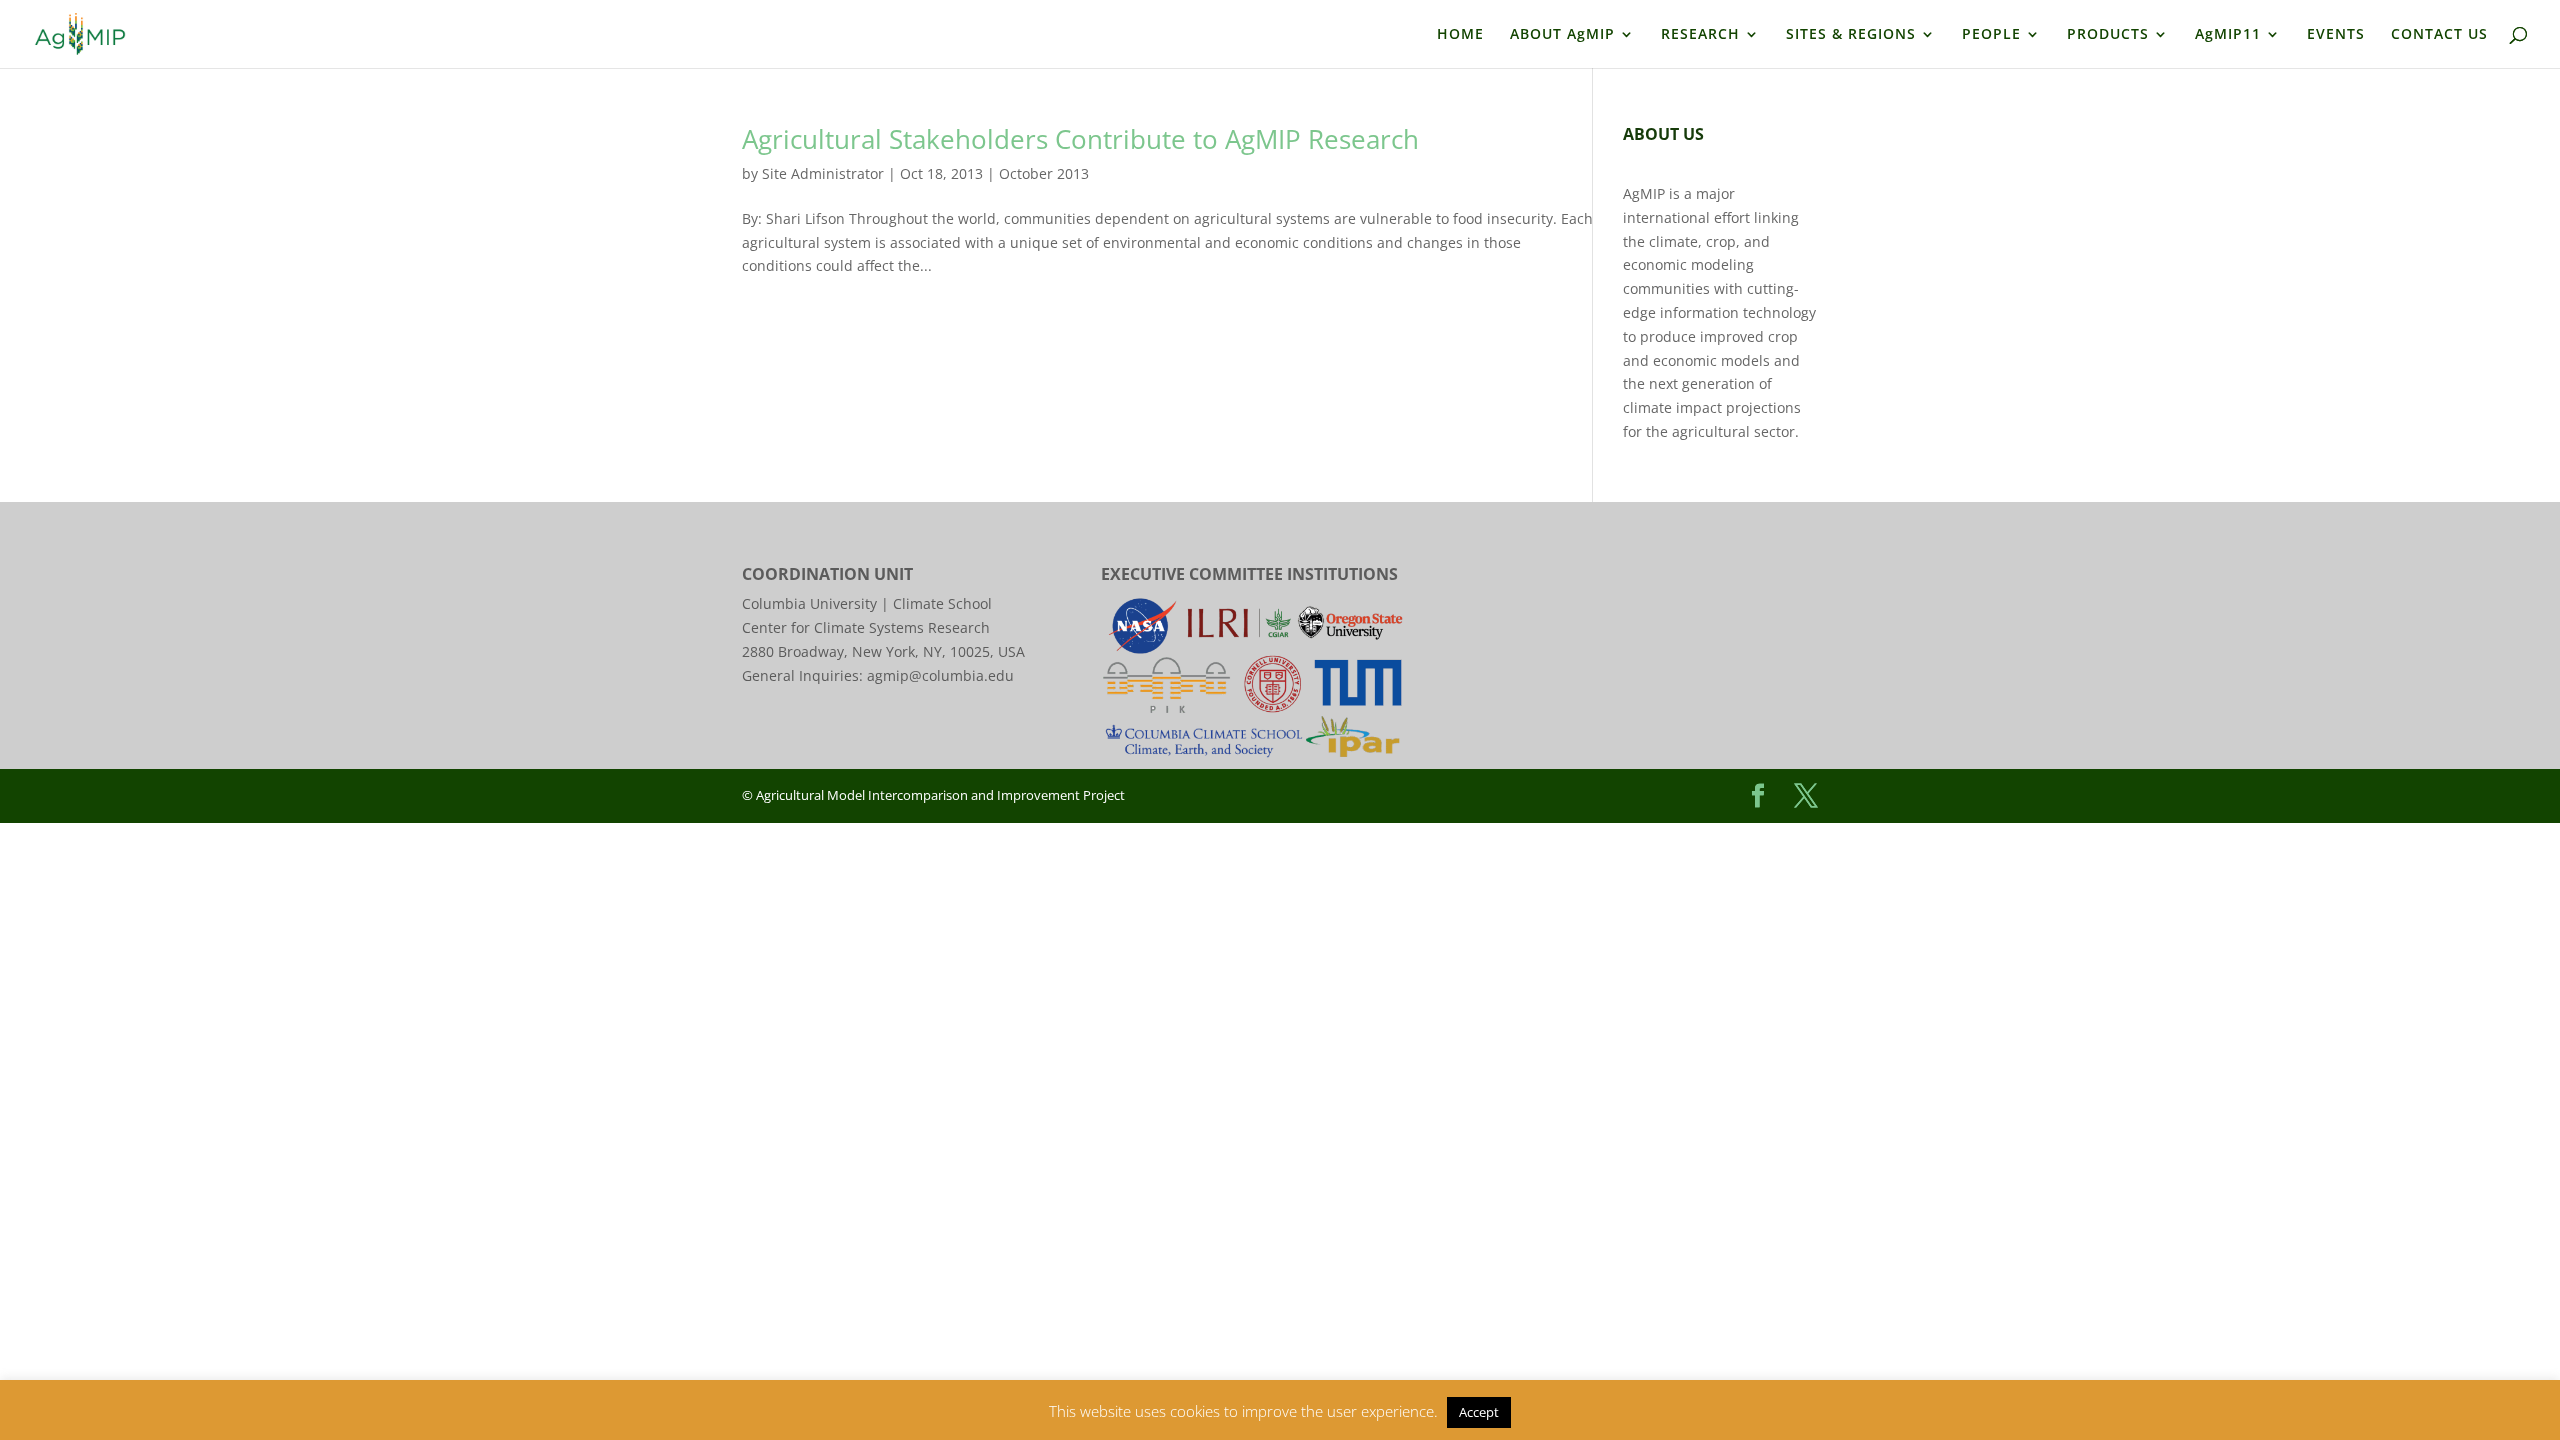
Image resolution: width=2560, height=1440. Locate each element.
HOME (1460, 35)
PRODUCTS (2108, 35)
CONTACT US (2439, 35)
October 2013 (1044, 173)
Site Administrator (823, 173)
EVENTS (2336, 35)
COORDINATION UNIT (827, 574)
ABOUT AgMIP (1562, 35)
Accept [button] (1479, 1412)
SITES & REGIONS (1851, 35)
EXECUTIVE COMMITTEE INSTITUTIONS (1249, 574)
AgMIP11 (2228, 35)
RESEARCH (1700, 35)
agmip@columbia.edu (940, 675)
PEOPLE (1991, 35)
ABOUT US (1663, 134)
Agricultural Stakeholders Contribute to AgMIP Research (1080, 139)
